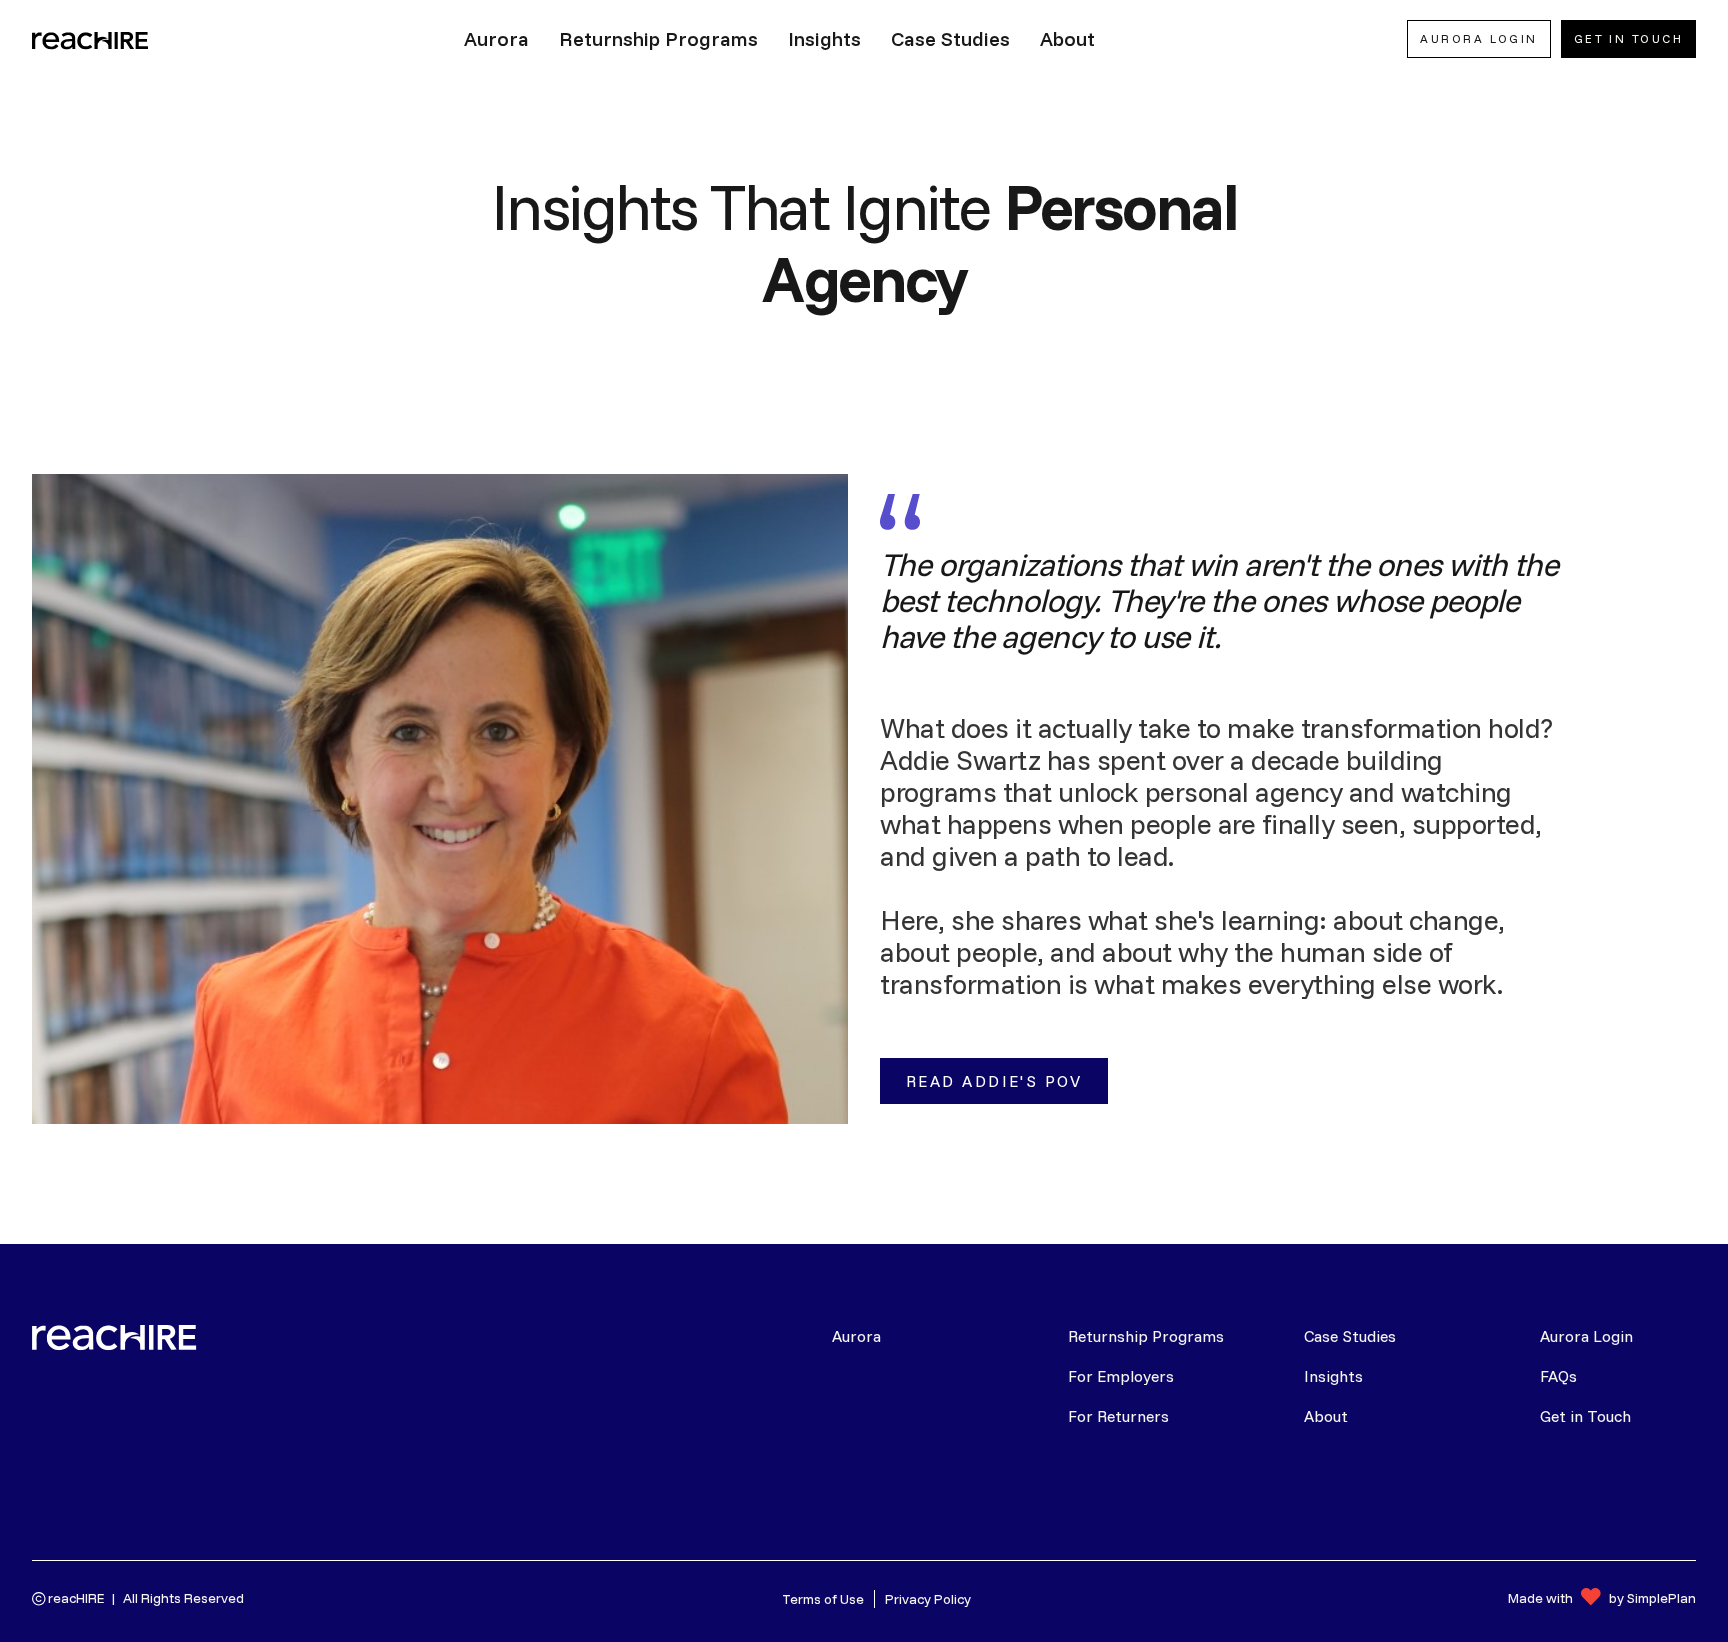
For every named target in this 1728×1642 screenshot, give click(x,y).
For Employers (1121, 1376)
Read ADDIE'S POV (994, 1081)
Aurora (856, 1336)
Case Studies (1350, 1336)
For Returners (1118, 1416)
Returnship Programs (1146, 1336)
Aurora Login (1586, 1336)
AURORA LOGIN (1478, 38)
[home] (92, 39)
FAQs (1558, 1376)
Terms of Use (823, 1599)
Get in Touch (1585, 1416)
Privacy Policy (928, 1599)
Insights (1333, 1376)
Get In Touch (1628, 38)
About (1326, 1416)
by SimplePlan (1652, 1598)
